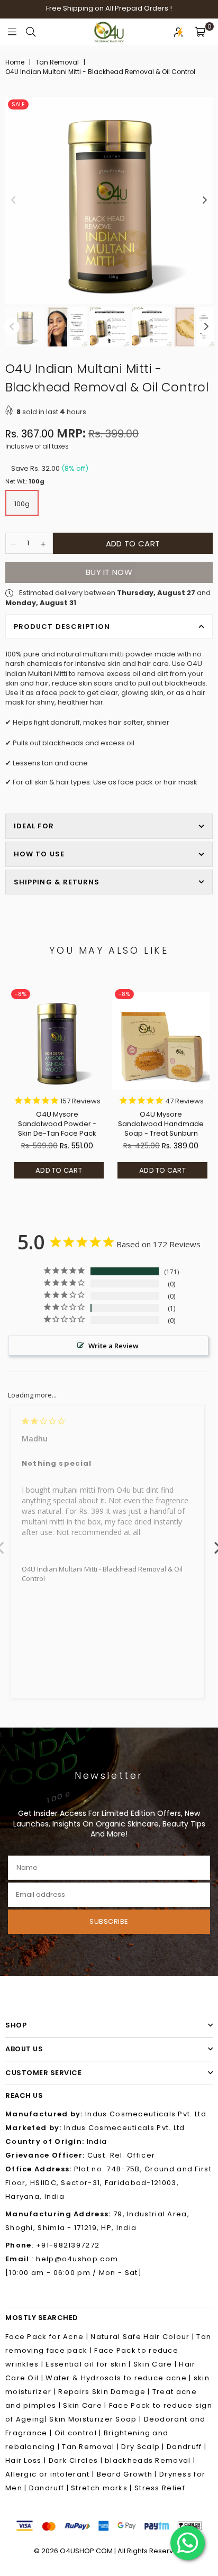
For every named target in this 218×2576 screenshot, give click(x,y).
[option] (109, 200)
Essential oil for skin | (89, 2364)
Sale (18, 104)
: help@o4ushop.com (74, 2259)
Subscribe (109, 1921)
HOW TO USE (39, 854)
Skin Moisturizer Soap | (96, 2419)
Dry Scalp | (144, 2447)
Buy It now (109, 572)
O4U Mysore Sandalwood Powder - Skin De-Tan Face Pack (57, 1124)
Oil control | (79, 2433)
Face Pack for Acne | (48, 2337)
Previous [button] (13, 200)
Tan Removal (57, 62)
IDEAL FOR (34, 826)
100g (22, 504)
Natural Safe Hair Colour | (143, 2337)
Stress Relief (160, 2488)
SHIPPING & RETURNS (57, 882)
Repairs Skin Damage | (105, 2392)
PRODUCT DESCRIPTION (62, 627)
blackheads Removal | (150, 2460)
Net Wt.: (25, 482)
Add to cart (59, 1170)
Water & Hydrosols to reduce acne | (119, 2378)
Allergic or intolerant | (51, 2474)
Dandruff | (187, 2447)
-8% (21, 994)
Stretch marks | (103, 2488)
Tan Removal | (92, 2447)
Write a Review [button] (113, 1346)
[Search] (31, 32)
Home (15, 62)
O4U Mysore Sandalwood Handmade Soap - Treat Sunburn (161, 1124)
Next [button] (205, 200)
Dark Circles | (77, 2460)
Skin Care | (156, 2364)
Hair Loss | (27, 2460)
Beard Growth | (128, 2474)
